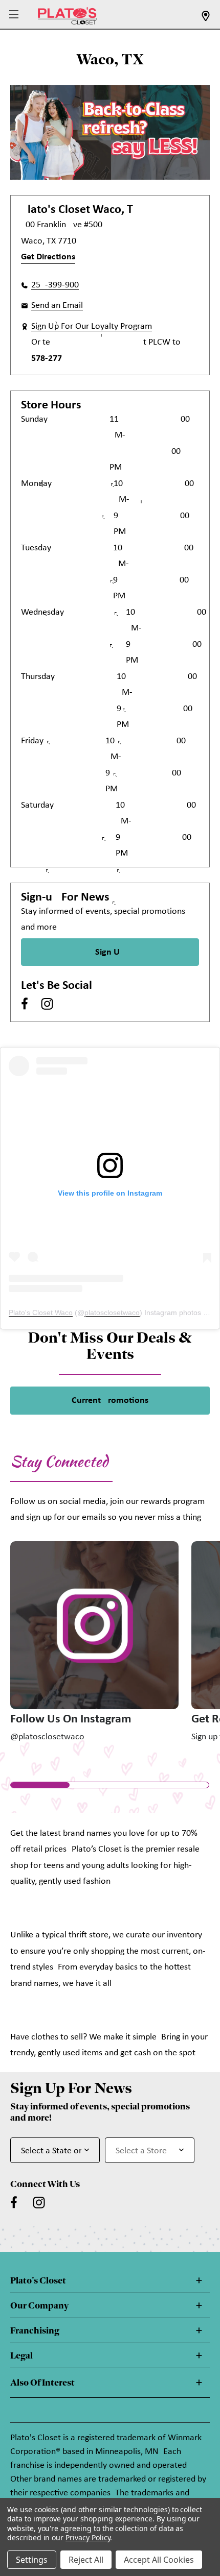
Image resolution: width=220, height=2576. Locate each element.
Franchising (35, 2330)
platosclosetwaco (112, 1313)
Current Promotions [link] (110, 1401)
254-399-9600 (55, 285)
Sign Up (110, 952)
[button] (15, 15)
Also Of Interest (42, 2383)
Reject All (86, 2560)
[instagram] (47, 1004)
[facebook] (25, 1004)
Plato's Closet (38, 2280)
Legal (21, 2355)
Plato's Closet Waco (41, 1313)
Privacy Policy (88, 2537)
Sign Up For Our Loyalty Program (92, 326)
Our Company (39, 2305)
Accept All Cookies (159, 2560)
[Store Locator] (206, 19)
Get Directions (48, 257)
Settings (32, 2560)
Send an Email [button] (57, 306)
